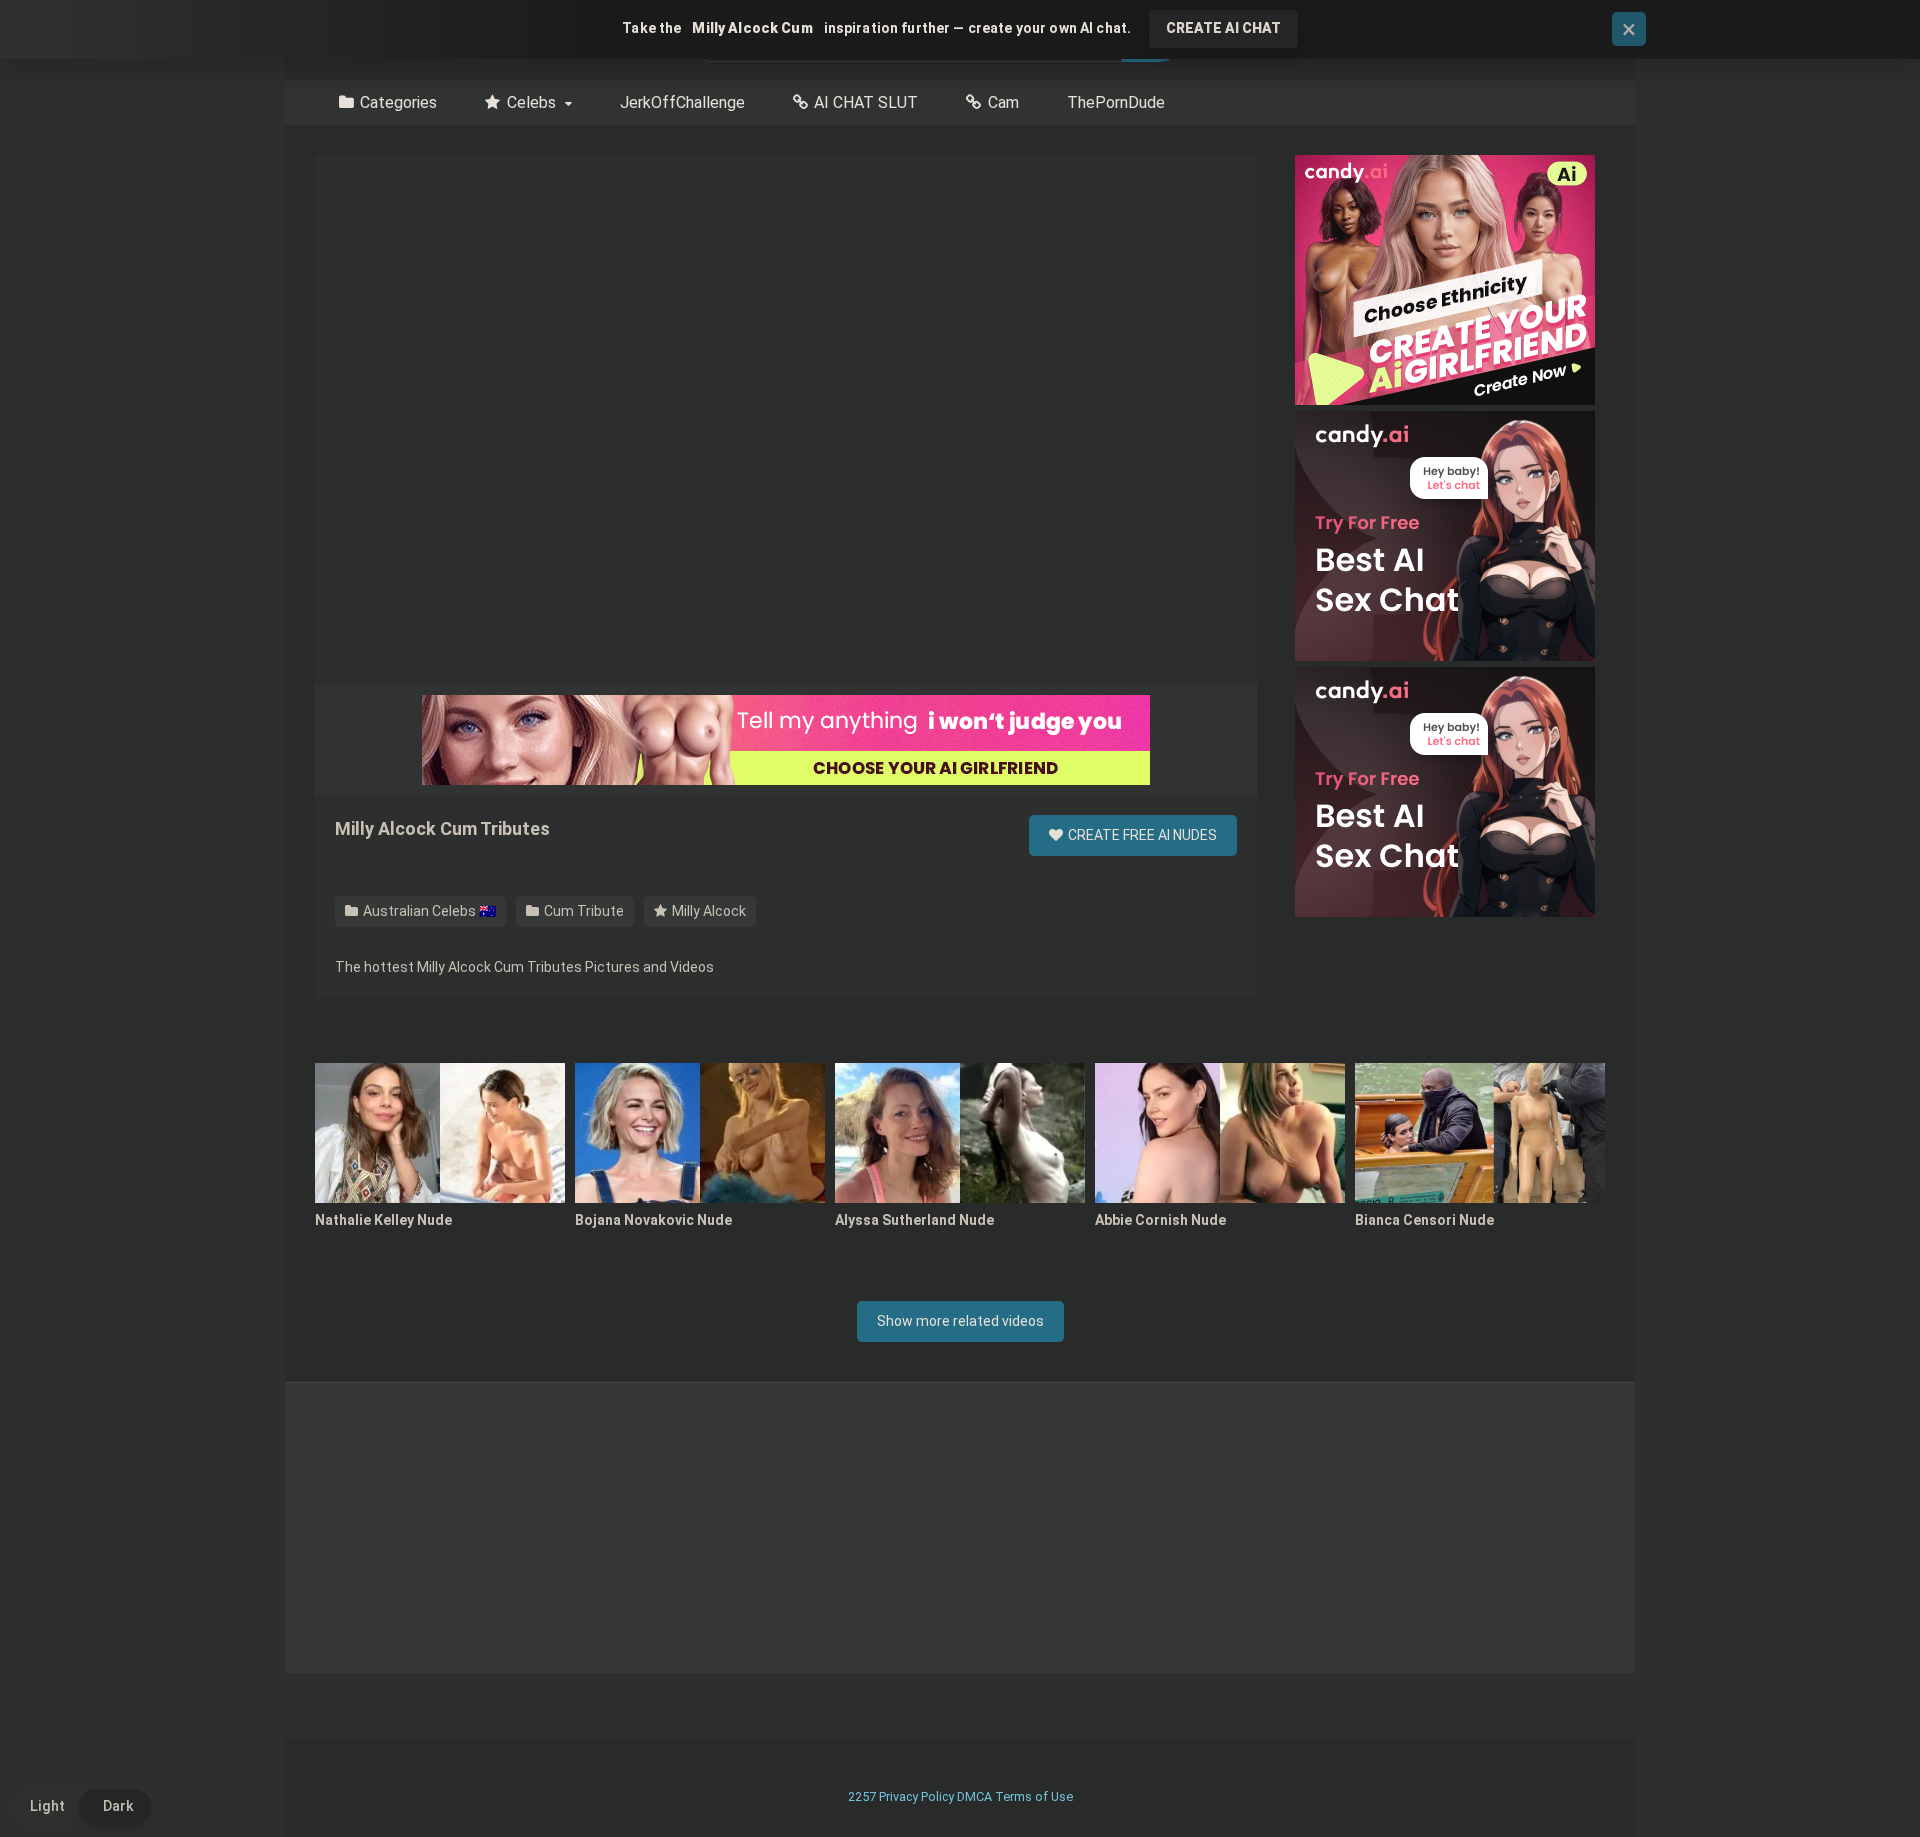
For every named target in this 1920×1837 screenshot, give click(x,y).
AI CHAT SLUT (866, 102)
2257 (862, 1796)
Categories (398, 102)
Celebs (531, 102)
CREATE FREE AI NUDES (1141, 835)
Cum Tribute (582, 911)
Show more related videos (960, 1321)
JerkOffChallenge (682, 102)
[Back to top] (1853, 1776)
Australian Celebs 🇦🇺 (428, 911)
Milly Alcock (707, 911)
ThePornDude (1116, 102)
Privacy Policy (916, 1796)
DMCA (974, 1796)
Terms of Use (1034, 1796)
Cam (1003, 102)
